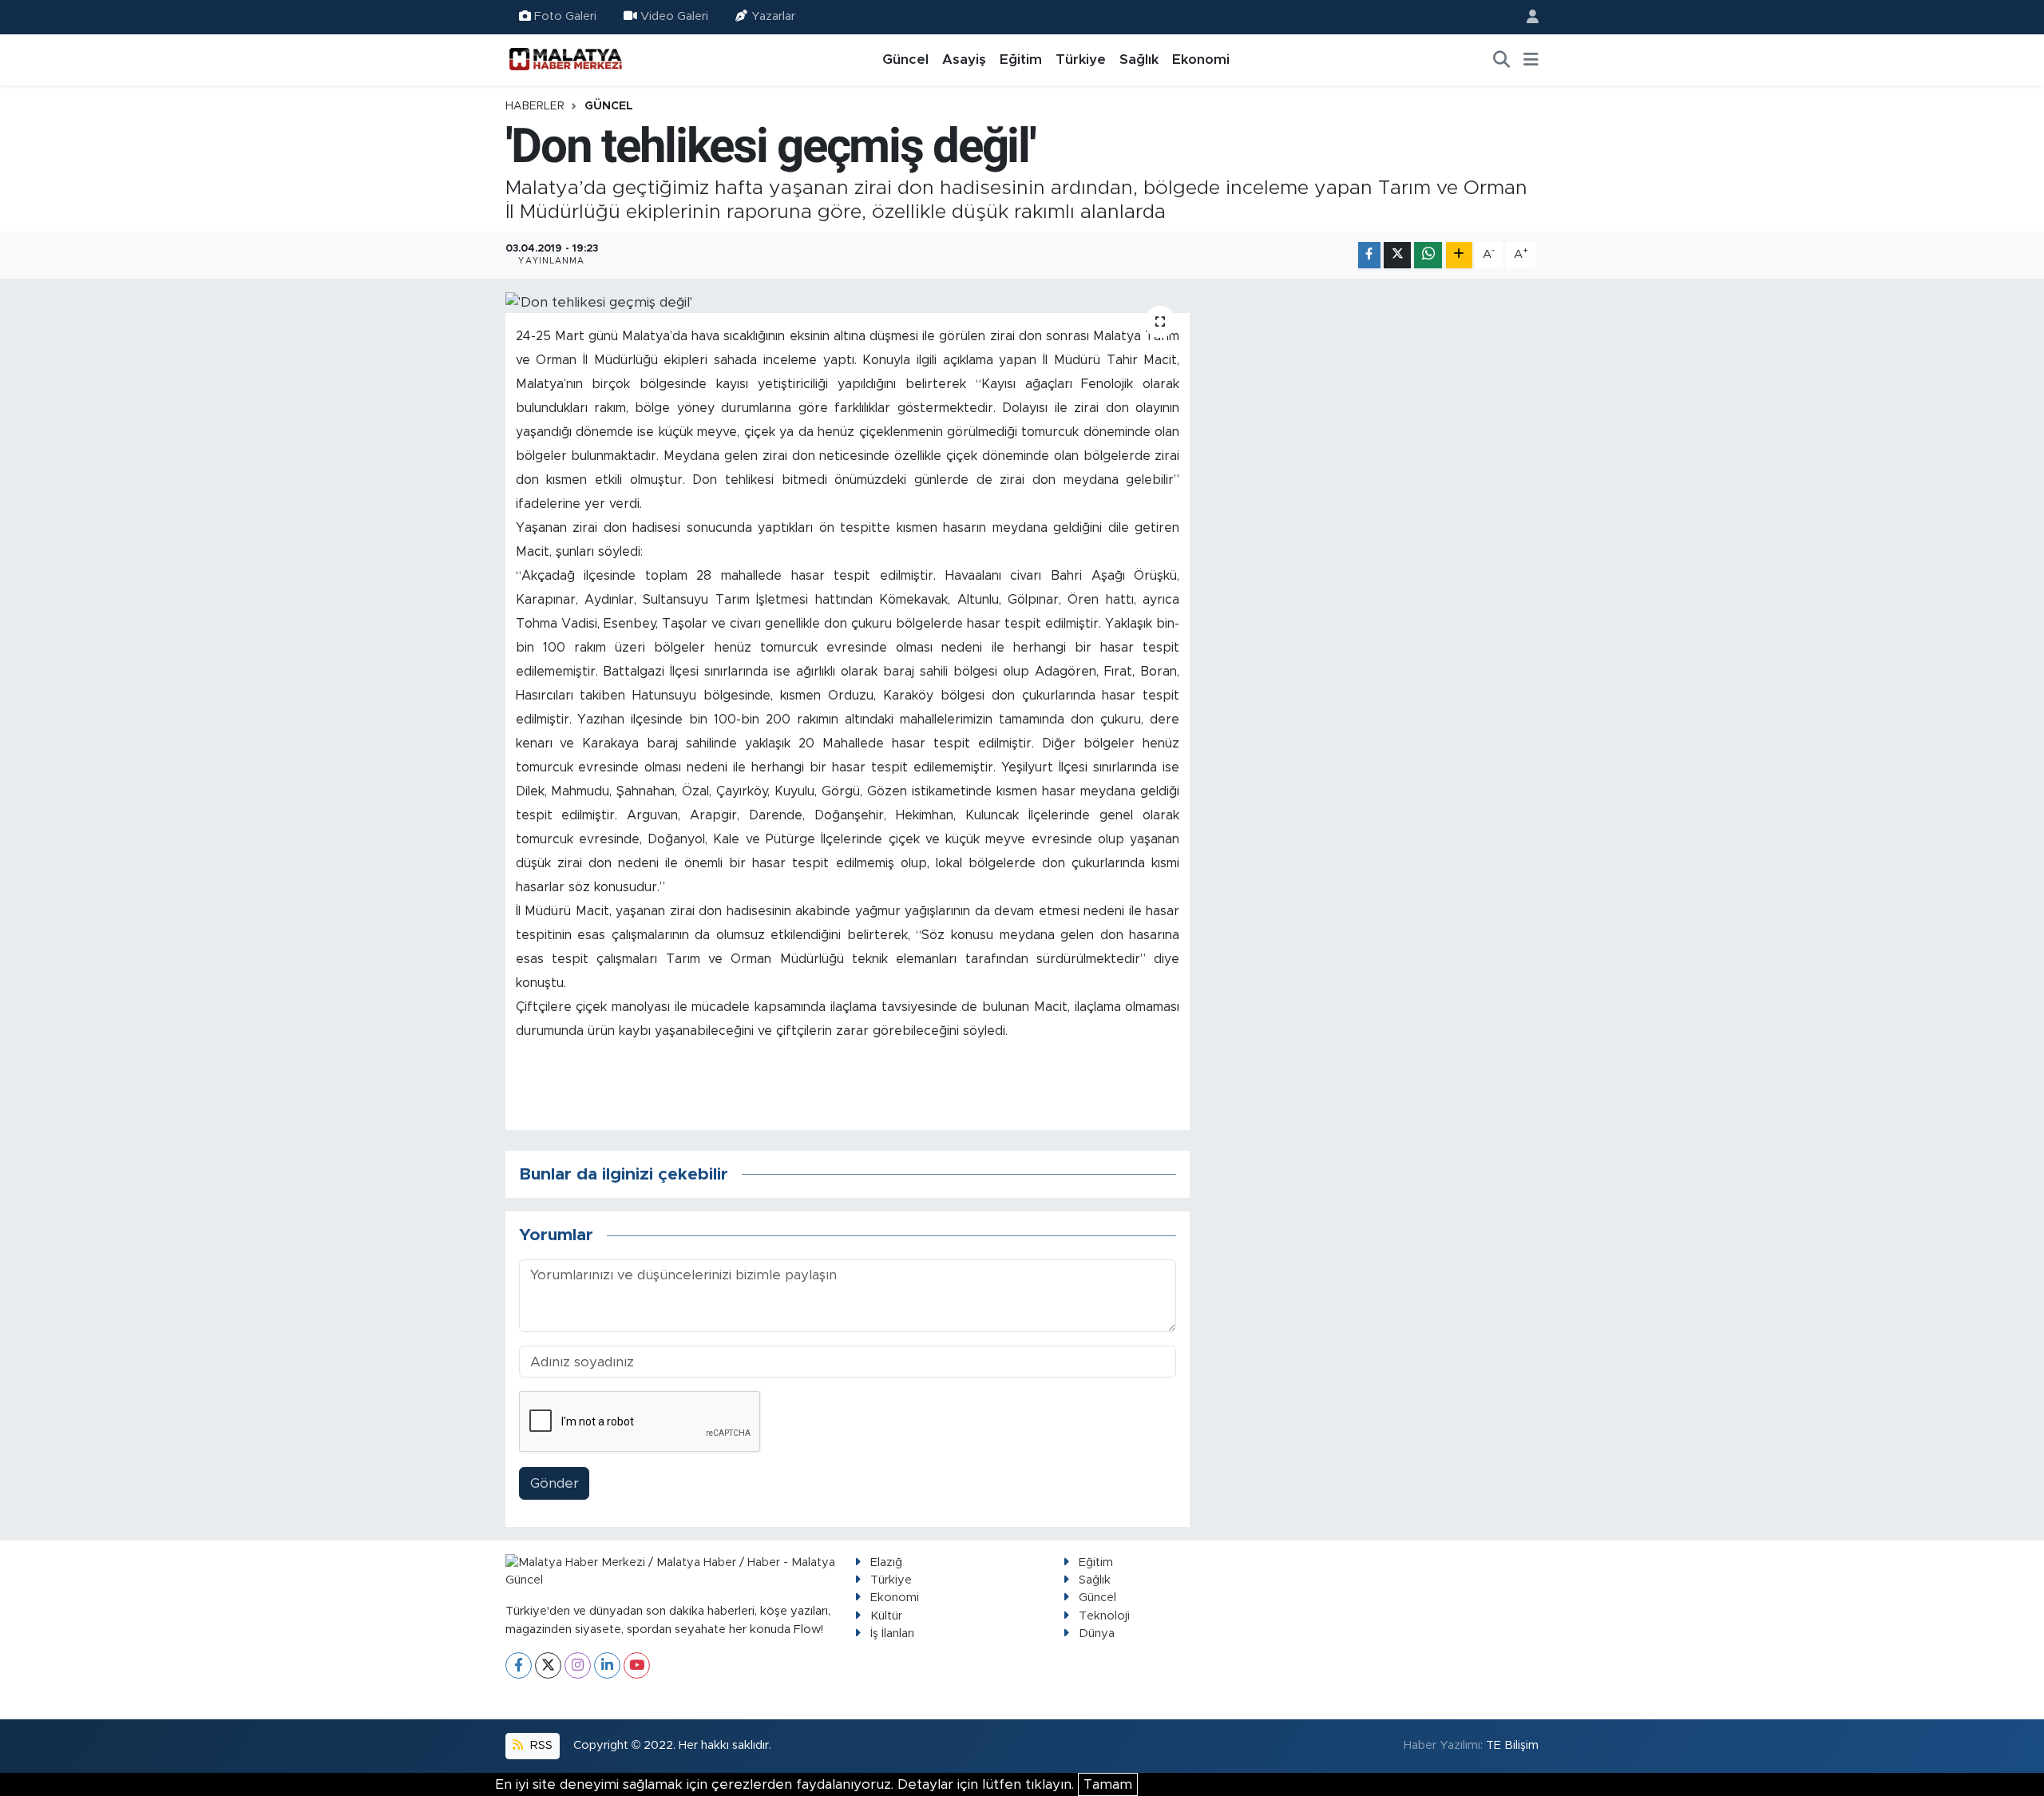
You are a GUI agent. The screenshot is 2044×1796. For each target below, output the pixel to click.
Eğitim (1021, 59)
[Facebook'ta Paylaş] (1369, 255)
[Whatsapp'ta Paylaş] (1428, 255)
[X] (548, 1665)
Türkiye (1081, 59)
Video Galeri (674, 16)
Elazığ (886, 1562)
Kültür (886, 1616)
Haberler (535, 106)
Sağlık (1139, 59)
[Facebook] (519, 1665)
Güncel (905, 59)
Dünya (1097, 1633)
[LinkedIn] (607, 1665)
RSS (540, 1745)
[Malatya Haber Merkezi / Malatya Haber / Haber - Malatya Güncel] (565, 59)
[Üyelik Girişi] (1526, 17)
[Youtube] (637, 1665)
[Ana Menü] (1531, 60)
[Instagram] (578, 1665)
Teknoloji (1104, 1616)
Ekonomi (1201, 59)
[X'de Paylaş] (1397, 255)
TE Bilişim (1512, 1745)
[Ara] (1502, 60)
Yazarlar (773, 16)
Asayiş (964, 59)
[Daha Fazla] (1459, 255)
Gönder (555, 1483)
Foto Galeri (565, 16)
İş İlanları (892, 1633)
